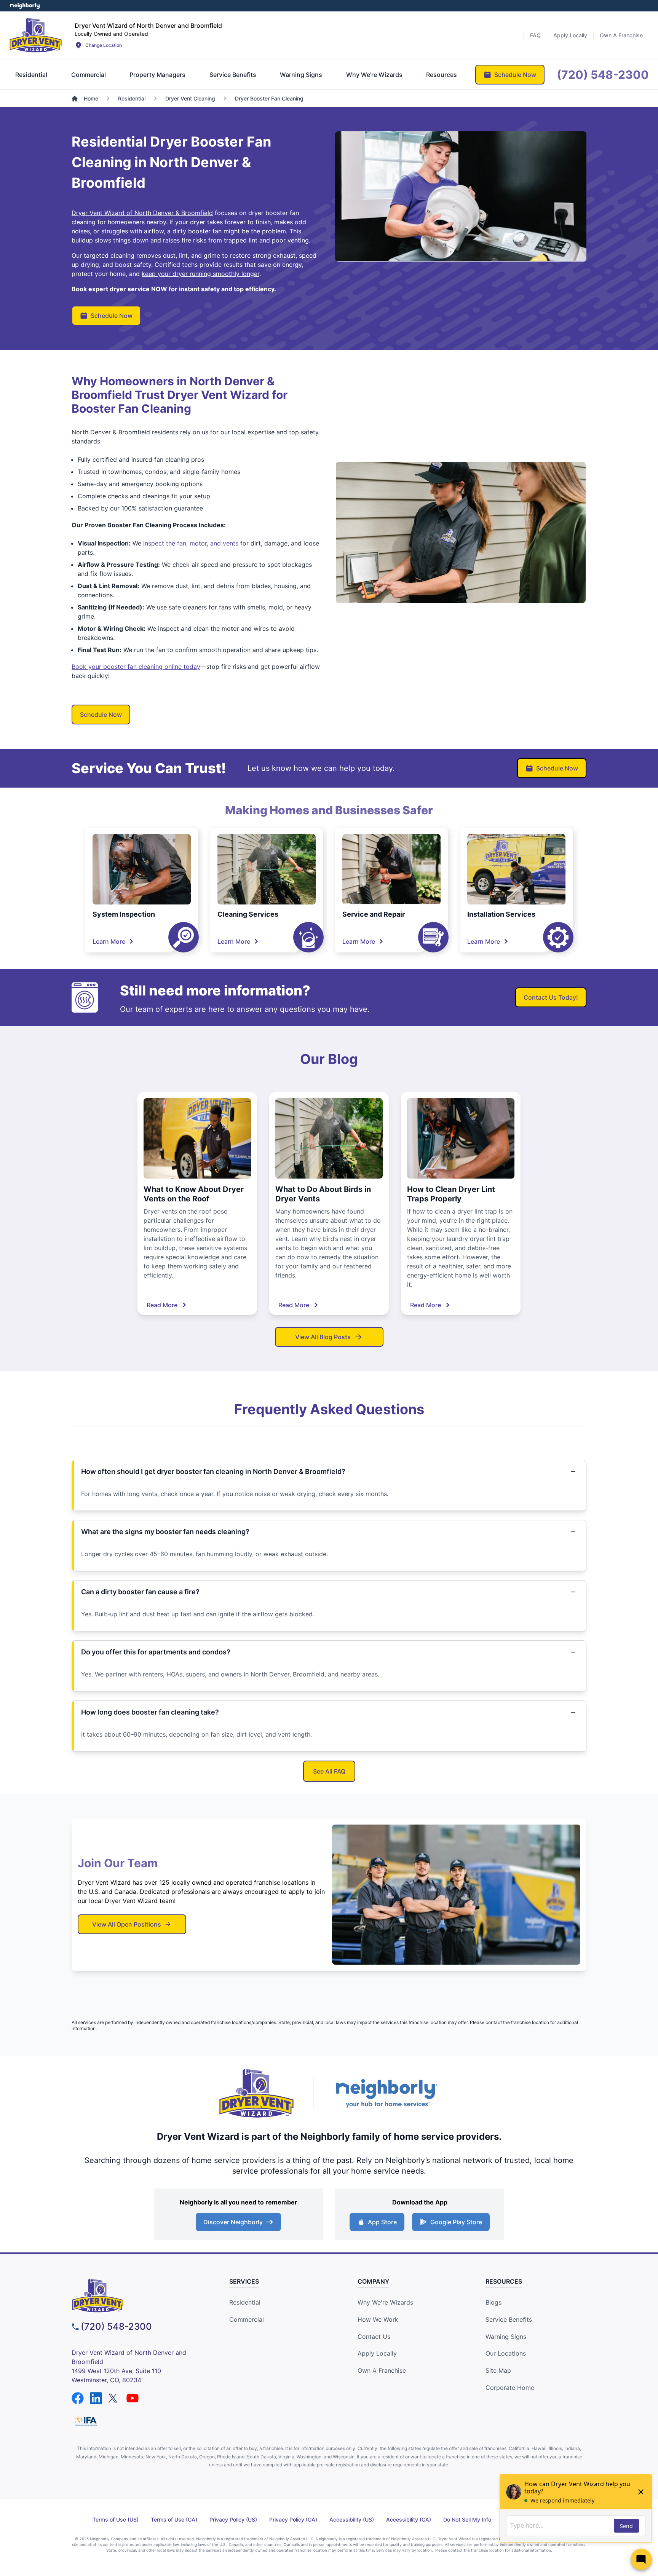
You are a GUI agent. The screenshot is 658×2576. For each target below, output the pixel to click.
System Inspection (124, 914)
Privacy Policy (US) (233, 2519)
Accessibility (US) (352, 2519)
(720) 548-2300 (116, 2326)
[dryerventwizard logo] (137, 2296)
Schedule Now (112, 316)
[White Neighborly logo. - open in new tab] (25, 6)
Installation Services (501, 914)
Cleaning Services (248, 914)
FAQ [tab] (535, 35)
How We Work (378, 2319)
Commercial (247, 2319)
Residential (245, 2302)
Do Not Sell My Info (467, 2519)
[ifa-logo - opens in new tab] (86, 2421)
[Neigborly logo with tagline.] (386, 2093)
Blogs (493, 2302)
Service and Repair (374, 914)
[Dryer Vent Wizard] (36, 35)
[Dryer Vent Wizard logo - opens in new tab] (257, 2093)
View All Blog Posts (323, 1337)
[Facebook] (78, 2398)
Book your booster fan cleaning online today (136, 667)
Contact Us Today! (551, 997)
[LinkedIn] (96, 2398)
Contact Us (374, 2337)
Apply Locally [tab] (570, 35)
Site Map (498, 2370)
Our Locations (506, 2353)
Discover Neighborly (233, 2222)
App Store (382, 2222)
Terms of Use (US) (116, 2519)
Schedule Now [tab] (515, 75)
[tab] (31, 75)
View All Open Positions (127, 1924)
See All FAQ (329, 1771)
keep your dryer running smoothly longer (200, 274)
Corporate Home (510, 2388)
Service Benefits (509, 2319)
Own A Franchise (382, 2370)
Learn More (109, 941)
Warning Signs (506, 2337)
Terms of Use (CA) (174, 2519)
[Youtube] (133, 2398)
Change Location (104, 45)
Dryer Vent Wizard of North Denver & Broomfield (142, 213)
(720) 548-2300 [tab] (603, 75)
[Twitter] (114, 2398)
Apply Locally (377, 2353)
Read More (162, 1305)
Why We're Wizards (385, 2302)
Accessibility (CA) (409, 2519)
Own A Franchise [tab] (621, 35)
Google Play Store (456, 2222)
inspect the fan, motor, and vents (191, 543)
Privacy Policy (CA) (293, 2519)
